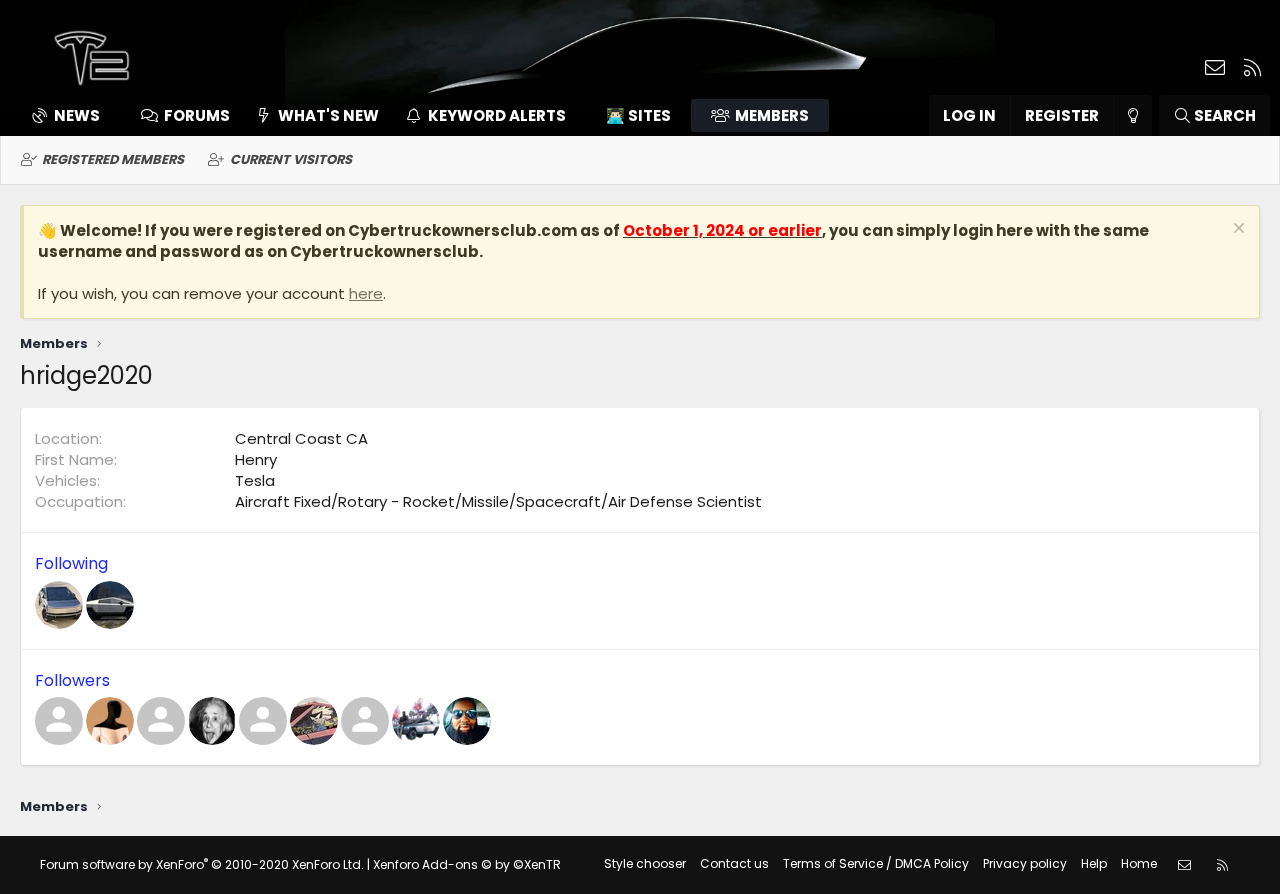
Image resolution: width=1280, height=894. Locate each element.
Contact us (734, 863)
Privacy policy (1025, 863)
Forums (197, 115)
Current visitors (291, 159)
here (366, 293)
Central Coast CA (301, 438)
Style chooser (645, 863)
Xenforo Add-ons (467, 864)
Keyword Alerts (497, 115)
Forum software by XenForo (202, 864)
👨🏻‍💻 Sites (638, 115)
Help (1094, 863)
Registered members (113, 159)
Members (772, 115)
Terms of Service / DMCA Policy (876, 863)
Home (1139, 863)
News (77, 115)
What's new (328, 115)
